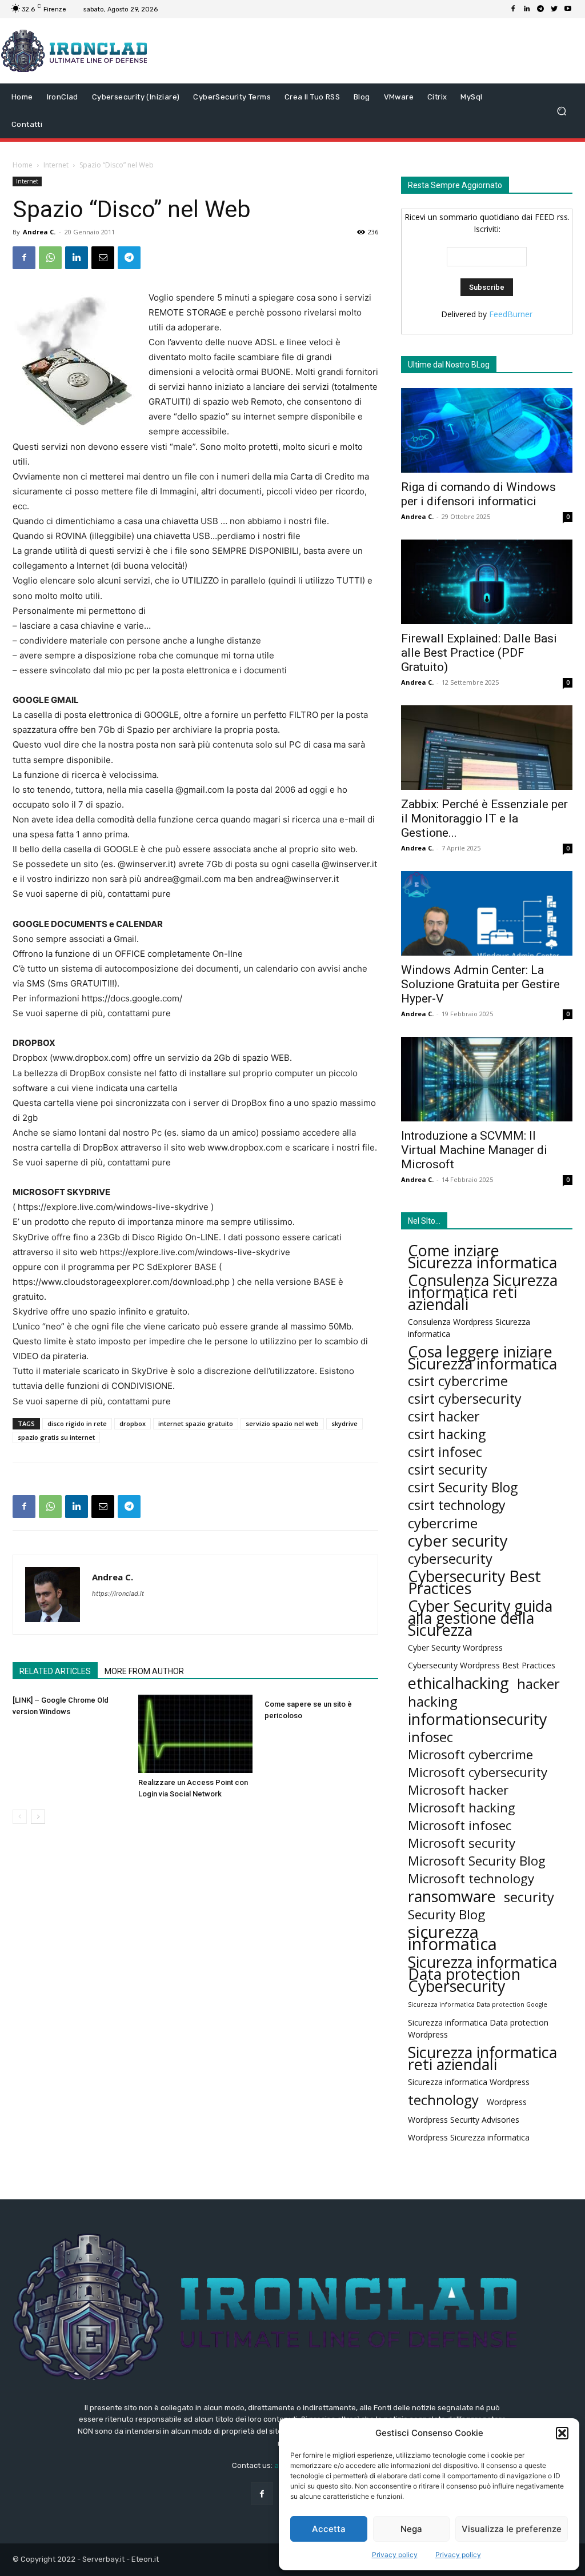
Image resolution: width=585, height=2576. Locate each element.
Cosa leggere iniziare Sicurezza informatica (482, 1357)
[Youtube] (568, 9)
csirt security (448, 1470)
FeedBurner (511, 314)
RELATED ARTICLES (55, 1671)
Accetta (329, 2529)
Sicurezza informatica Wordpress (469, 2082)
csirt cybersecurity (465, 1399)
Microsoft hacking (462, 1808)
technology (443, 2100)
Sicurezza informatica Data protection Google (478, 2004)
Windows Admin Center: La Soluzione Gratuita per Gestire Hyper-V (480, 984)
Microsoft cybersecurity (478, 1772)
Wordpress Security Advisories (464, 2120)
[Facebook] (513, 9)
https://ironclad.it (118, 1593)
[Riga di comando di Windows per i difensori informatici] (487, 430)
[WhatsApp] (50, 258)
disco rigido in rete (77, 1423)
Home (23, 165)
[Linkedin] (527, 9)
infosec (430, 1737)
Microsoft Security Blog (477, 1861)
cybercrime (443, 1523)
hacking (433, 1701)
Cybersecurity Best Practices (474, 1582)
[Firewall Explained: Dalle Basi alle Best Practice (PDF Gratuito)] (487, 582)
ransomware (452, 1896)
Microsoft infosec (460, 1825)
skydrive (344, 1423)
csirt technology (457, 1505)
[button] (562, 2433)
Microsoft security (462, 1843)
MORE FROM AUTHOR (144, 1671)
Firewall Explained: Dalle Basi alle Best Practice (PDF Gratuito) (479, 653)
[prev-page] (20, 1817)
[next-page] (38, 1817)
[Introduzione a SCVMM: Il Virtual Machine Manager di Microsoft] (487, 1079)
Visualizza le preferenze (512, 2529)
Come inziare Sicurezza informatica (482, 1256)
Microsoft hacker (458, 1790)
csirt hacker (444, 1417)
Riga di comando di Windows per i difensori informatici (478, 494)
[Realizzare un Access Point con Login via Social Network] (195, 1734)
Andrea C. (39, 232)
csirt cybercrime (458, 1381)
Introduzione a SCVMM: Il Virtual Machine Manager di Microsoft (474, 1150)
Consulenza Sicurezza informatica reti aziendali (483, 1292)
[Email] (103, 258)
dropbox (133, 1423)
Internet (56, 165)
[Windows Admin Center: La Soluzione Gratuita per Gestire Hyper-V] (487, 913)
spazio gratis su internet (56, 1437)
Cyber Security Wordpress (455, 1648)
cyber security (458, 1541)
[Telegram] (540, 9)
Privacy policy (395, 2555)
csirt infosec (445, 1452)
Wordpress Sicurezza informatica (469, 2137)
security (529, 1897)
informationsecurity (478, 1719)
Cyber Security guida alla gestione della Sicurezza (480, 1618)
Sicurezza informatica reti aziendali (482, 2058)
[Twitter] (554, 9)
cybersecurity (450, 1558)
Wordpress (507, 2102)
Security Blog (446, 1914)
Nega (411, 2529)
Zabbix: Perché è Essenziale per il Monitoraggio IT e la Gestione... (484, 818)
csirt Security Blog (463, 1487)
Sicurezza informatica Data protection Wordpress (478, 2028)
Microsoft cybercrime (470, 1754)
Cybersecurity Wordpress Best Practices (482, 1665)
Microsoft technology (471, 1878)
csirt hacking (447, 1434)
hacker (538, 1684)
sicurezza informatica (452, 1938)
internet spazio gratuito (196, 1423)
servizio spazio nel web (282, 1423)
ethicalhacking (458, 1683)
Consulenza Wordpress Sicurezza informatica (469, 1328)
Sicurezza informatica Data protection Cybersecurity (482, 1974)
